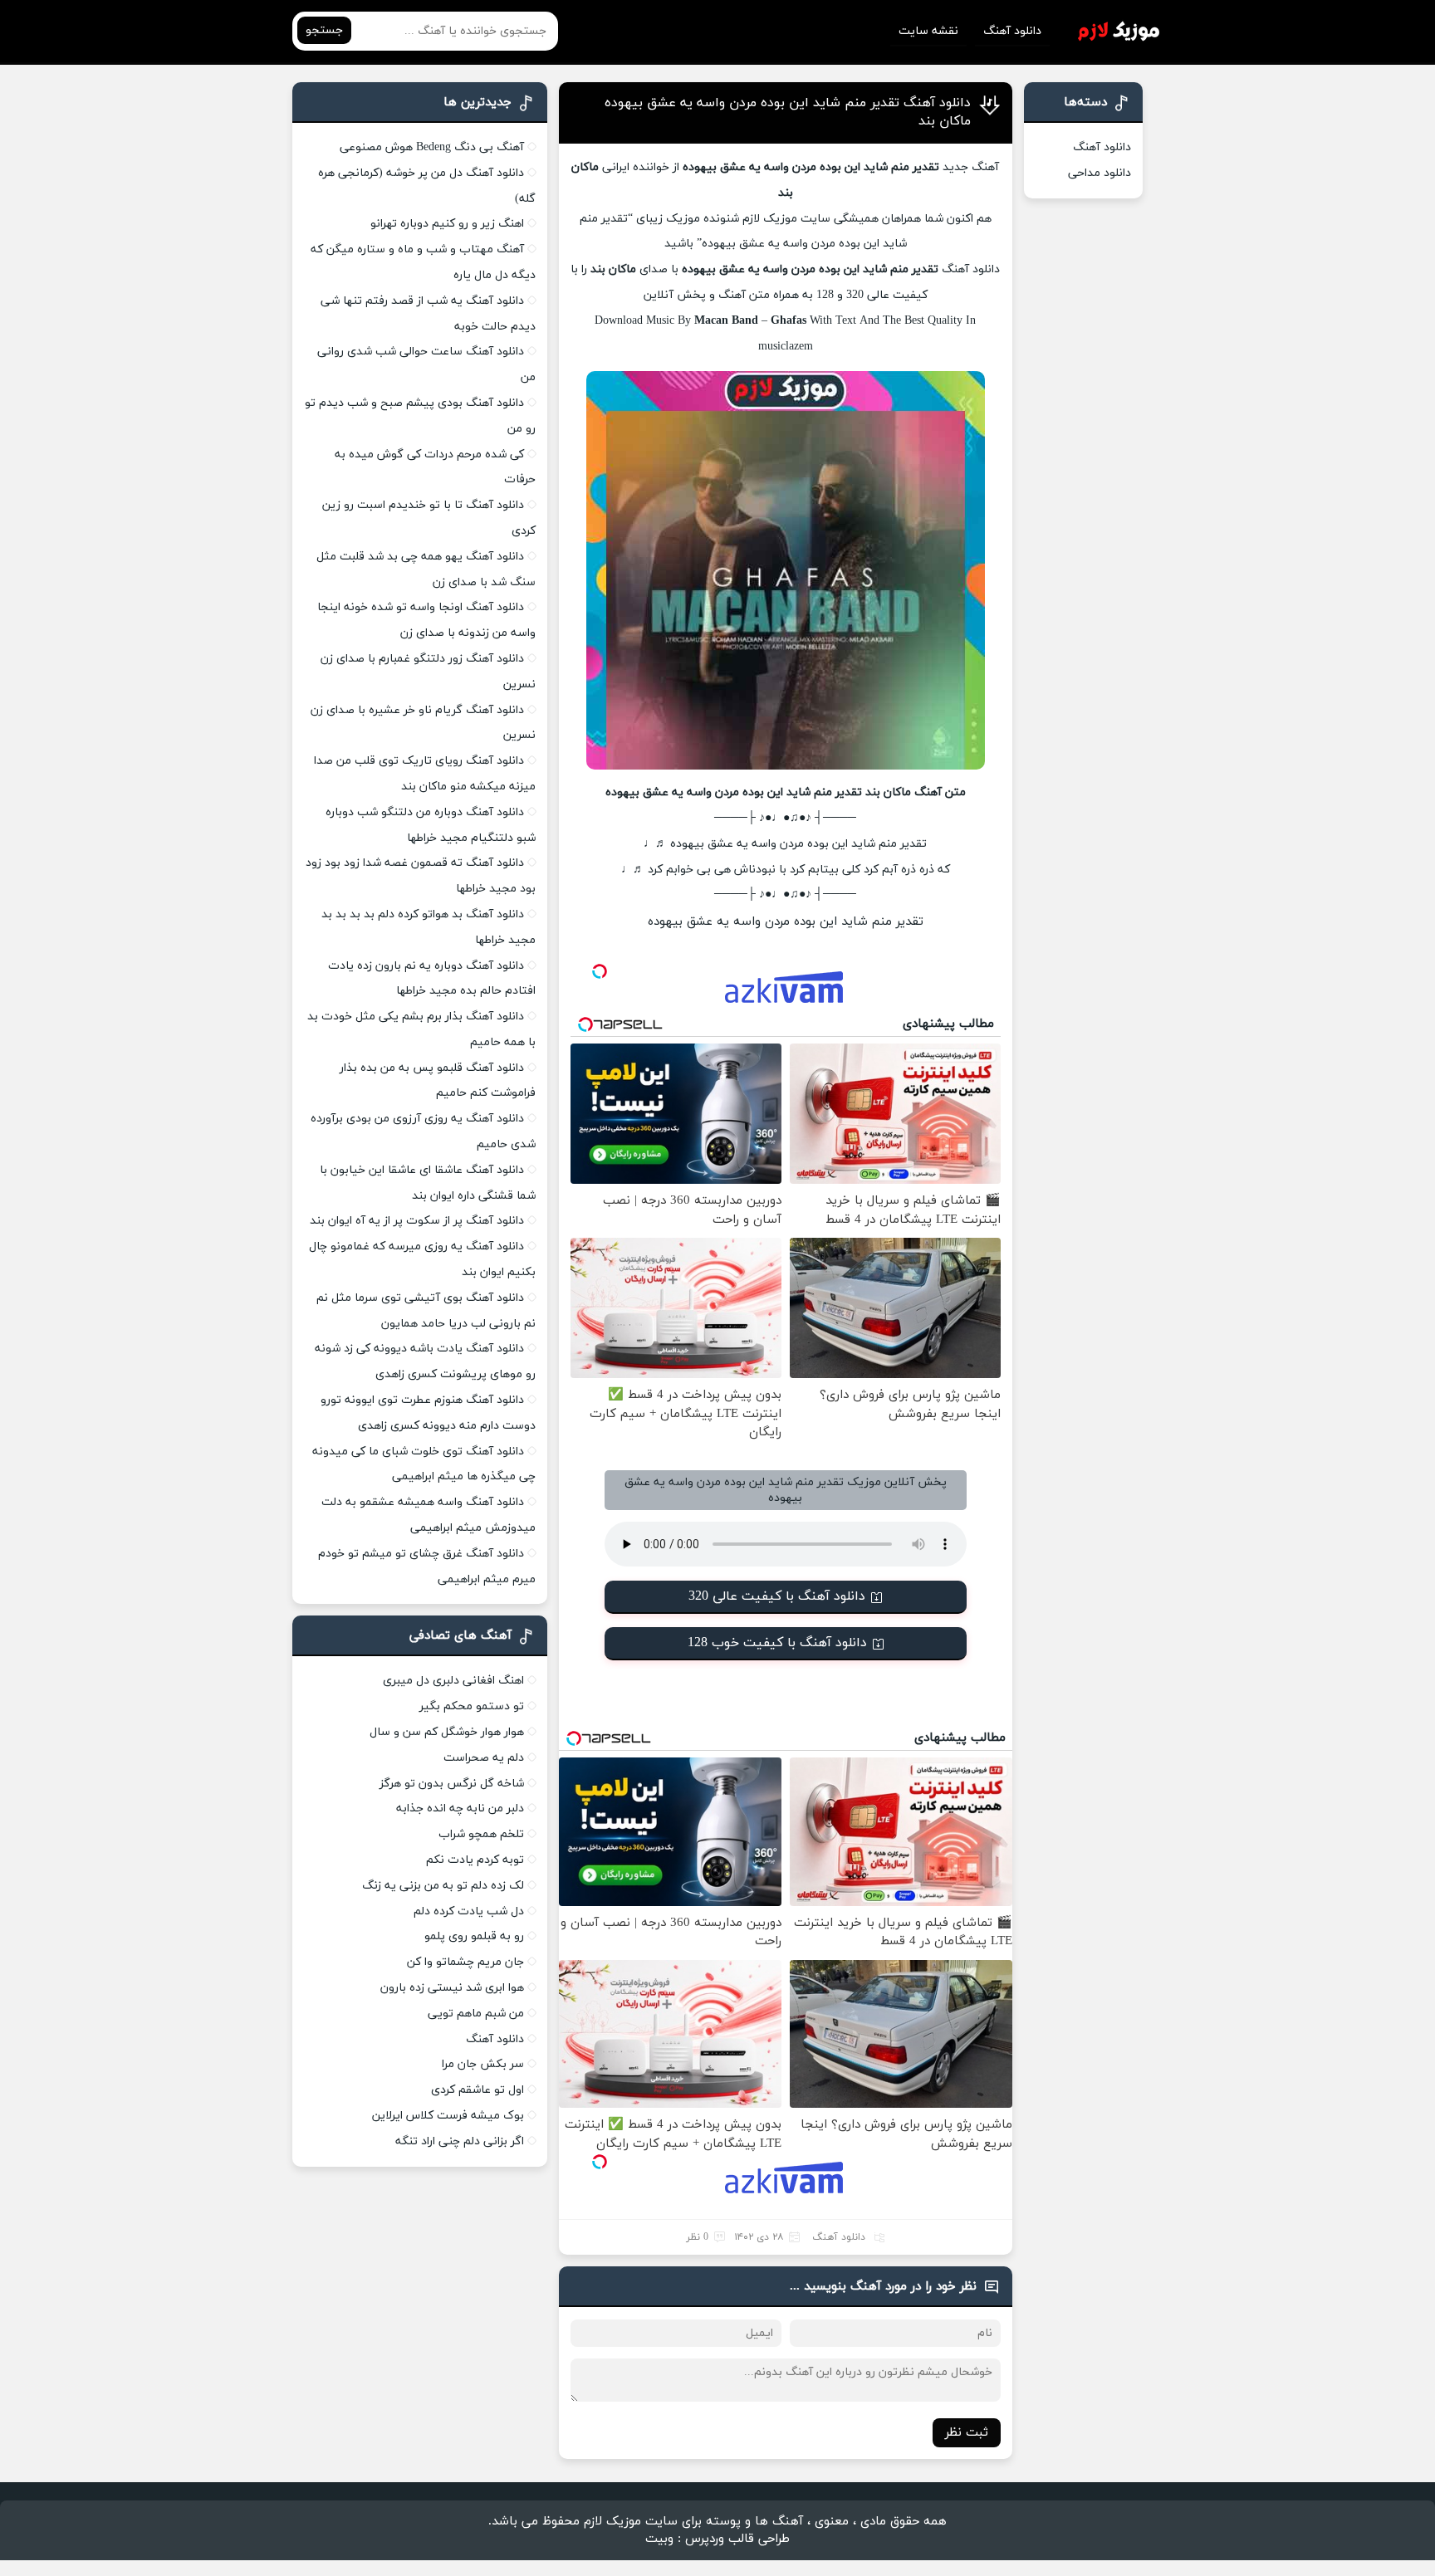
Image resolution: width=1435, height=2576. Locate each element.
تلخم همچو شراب (481, 1834)
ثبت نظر (967, 2433)
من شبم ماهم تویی (476, 2014)
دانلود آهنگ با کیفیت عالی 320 (777, 1596)
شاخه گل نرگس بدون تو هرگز (452, 1784)
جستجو (324, 30)
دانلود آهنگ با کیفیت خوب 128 (777, 1643)
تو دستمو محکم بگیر (472, 1706)
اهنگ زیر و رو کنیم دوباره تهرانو (447, 224)
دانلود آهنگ (1012, 31)
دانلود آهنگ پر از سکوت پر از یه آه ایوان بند (417, 1221)
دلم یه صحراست (484, 1758)
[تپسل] (600, 971)
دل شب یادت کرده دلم (469, 1911)
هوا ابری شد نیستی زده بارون (452, 1988)
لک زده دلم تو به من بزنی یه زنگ (443, 1886)
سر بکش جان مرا (483, 2064)
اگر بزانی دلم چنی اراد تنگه (460, 2141)
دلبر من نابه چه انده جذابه (460, 1809)
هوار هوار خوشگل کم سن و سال (447, 1732)
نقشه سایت (928, 31)
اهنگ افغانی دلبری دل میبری (453, 1681)
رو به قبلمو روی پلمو (474, 1936)
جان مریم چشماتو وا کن (465, 1962)
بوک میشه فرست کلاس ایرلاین (448, 2116)
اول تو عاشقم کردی (478, 2090)
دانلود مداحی (1100, 173)
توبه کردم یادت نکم (475, 1860)
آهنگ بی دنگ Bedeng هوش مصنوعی (432, 147)
